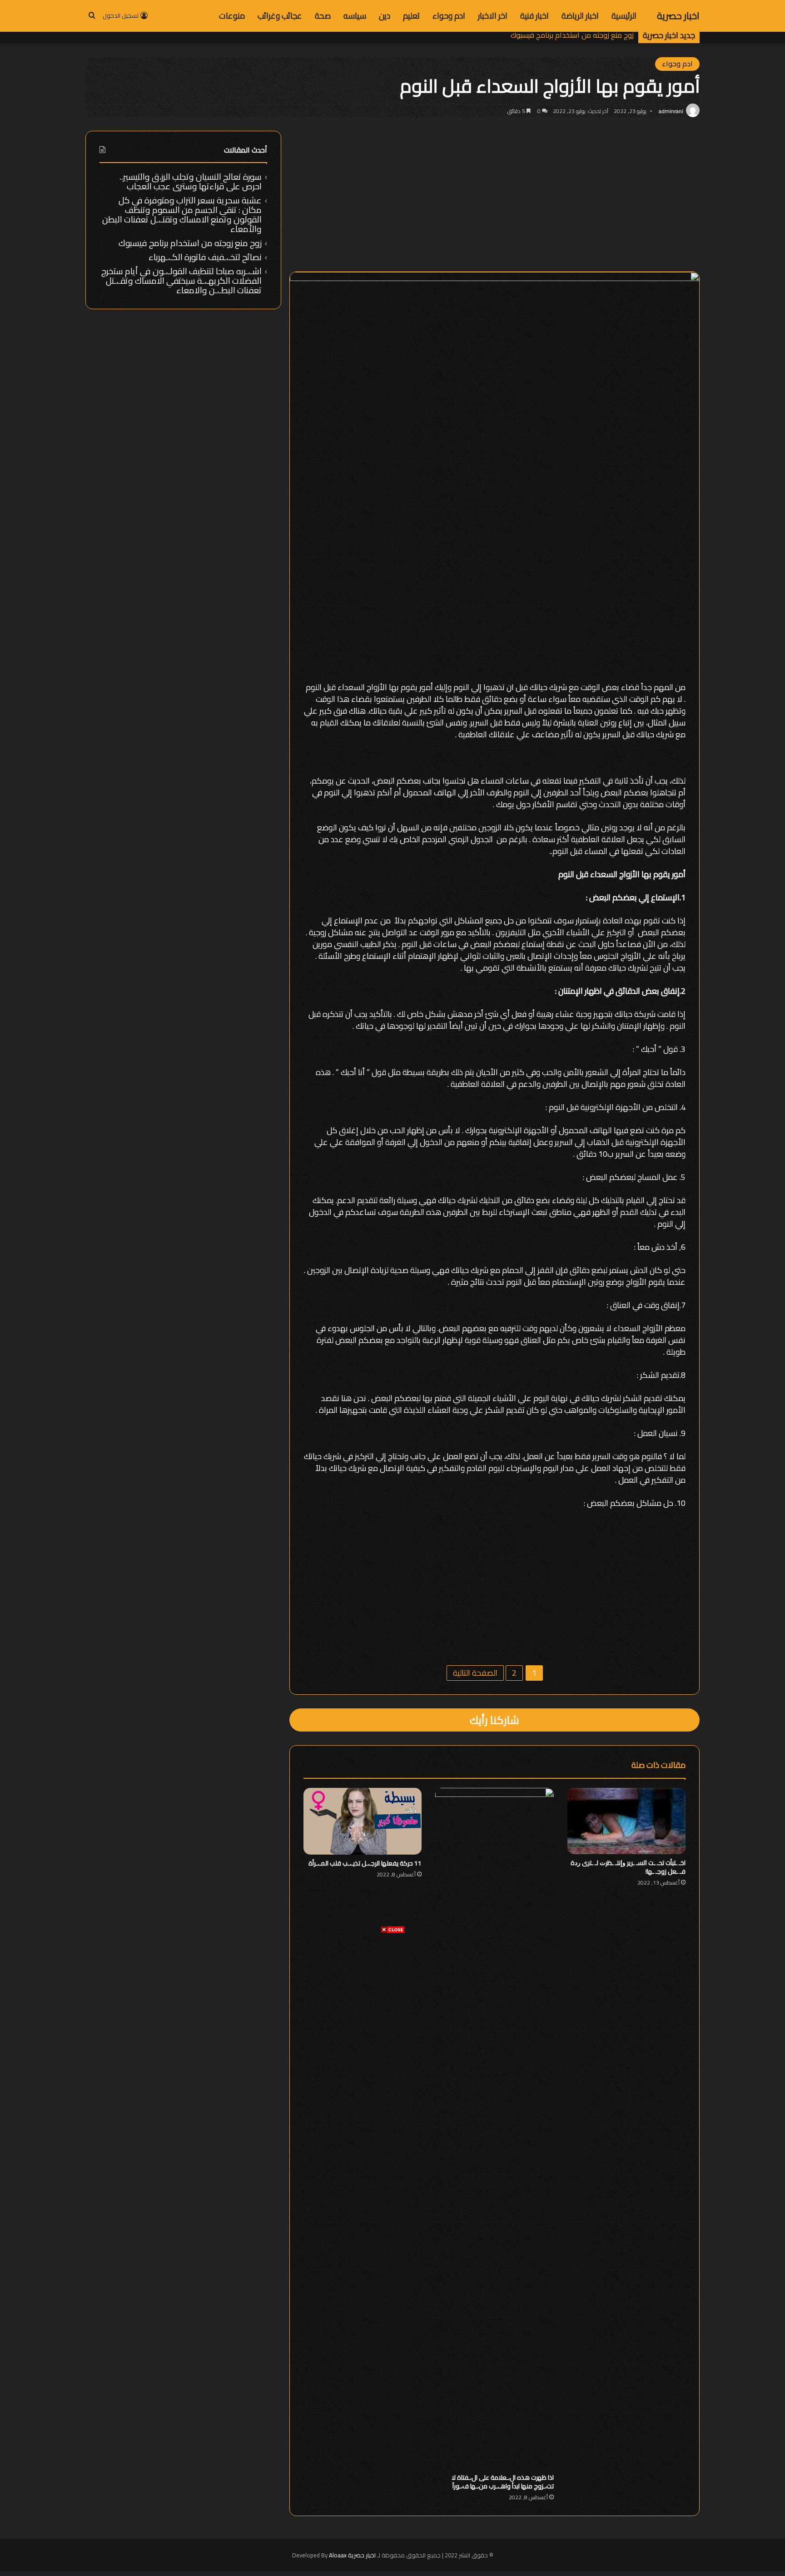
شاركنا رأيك (494, 1720)
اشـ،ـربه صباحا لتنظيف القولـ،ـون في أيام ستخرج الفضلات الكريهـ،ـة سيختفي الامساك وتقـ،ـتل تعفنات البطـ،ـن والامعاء (181, 281)
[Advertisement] (392, 1997)
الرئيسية (624, 16)
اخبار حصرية (362, 2555)
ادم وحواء (449, 16)
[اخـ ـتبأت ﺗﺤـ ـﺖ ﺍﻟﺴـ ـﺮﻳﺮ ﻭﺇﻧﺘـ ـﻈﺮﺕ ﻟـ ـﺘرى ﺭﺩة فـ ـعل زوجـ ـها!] (627, 1821)
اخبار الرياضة (580, 16)
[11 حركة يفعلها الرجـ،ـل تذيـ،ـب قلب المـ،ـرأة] (363, 1821)
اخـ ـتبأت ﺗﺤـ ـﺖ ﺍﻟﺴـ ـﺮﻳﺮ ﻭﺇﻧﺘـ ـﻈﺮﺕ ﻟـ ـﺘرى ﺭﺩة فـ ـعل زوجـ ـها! (628, 1867)
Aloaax (338, 2555)
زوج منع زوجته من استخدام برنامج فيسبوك (190, 243)
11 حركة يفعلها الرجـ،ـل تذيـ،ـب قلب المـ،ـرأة (365, 1863)
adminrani (671, 111)
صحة (323, 16)
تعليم (411, 16)
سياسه (355, 16)
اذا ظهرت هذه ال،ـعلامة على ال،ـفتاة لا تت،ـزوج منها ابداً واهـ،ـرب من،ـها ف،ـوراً (503, 2482)
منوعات (232, 16)
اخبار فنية (534, 16)
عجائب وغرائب (280, 16)
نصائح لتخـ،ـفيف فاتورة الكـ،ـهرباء (584, 35)
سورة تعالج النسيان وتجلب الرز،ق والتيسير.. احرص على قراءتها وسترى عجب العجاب (191, 181)
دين (385, 16)
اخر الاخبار (493, 16)
